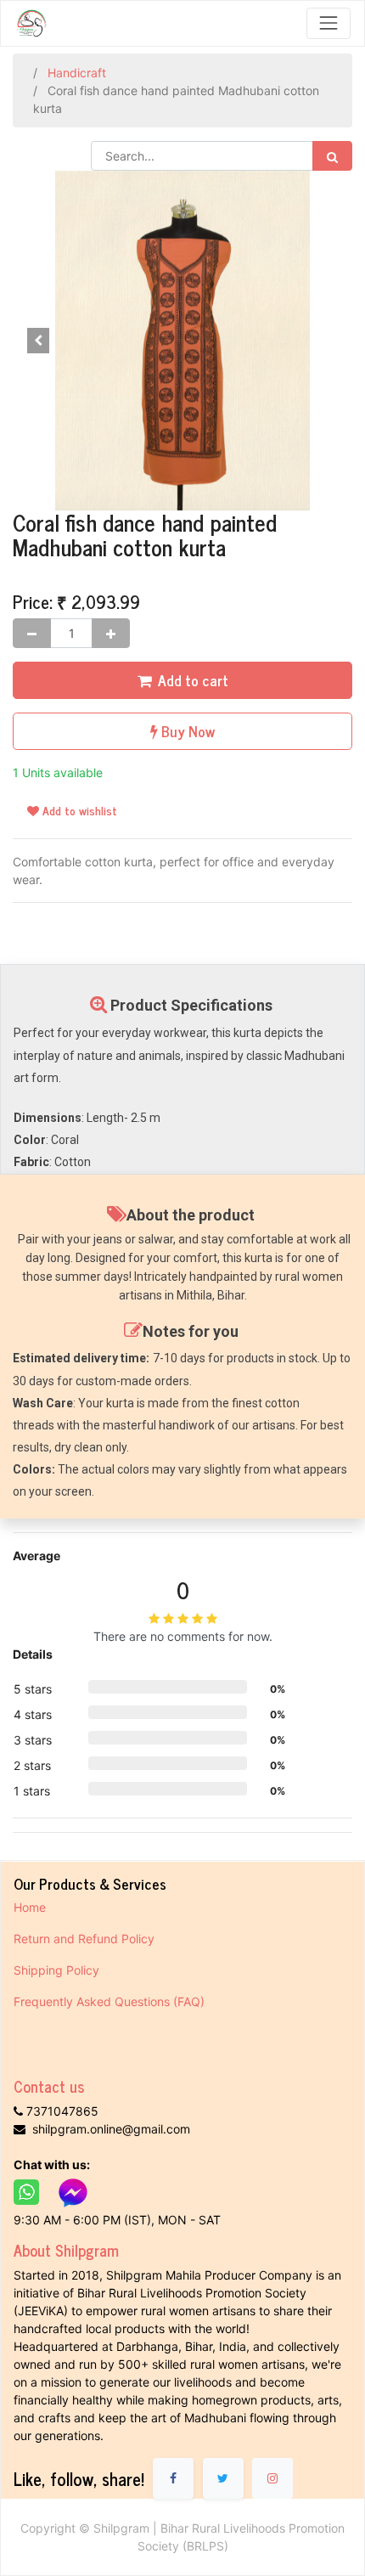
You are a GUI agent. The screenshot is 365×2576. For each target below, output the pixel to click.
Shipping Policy (58, 1970)
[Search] (332, 156)
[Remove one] (32, 633)
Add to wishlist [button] (78, 810)
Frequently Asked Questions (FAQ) (109, 2001)
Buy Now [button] (186, 731)
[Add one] (111, 633)
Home (30, 1907)
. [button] (327, 340)
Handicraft (77, 73)
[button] (38, 341)
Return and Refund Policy (86, 1939)
